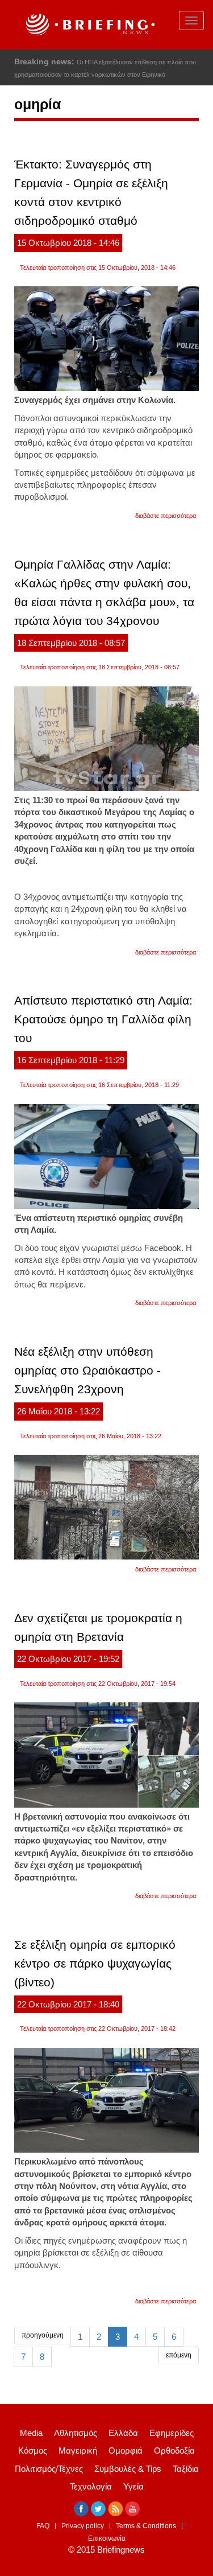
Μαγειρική (78, 2451)
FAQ (43, 2526)
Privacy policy (83, 2526)
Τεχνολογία (91, 2486)
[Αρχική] (89, 25)
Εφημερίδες (172, 2433)
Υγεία (133, 2486)
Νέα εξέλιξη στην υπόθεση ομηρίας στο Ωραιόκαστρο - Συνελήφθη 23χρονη (87, 1370)
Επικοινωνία (107, 2538)
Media (31, 2433)
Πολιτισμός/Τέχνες (49, 2469)
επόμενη (179, 2355)
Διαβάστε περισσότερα (166, 516)
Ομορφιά (126, 2451)
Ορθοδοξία (174, 2451)
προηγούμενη (43, 2335)
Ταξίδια (186, 2469)
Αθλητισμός (76, 2433)
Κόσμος (33, 2451)
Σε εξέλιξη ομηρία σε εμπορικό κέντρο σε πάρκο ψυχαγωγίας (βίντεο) (95, 1963)
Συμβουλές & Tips (128, 2469)
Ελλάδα (123, 2433)
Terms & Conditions (146, 2526)
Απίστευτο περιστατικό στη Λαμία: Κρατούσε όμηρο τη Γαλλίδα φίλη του (103, 1019)
